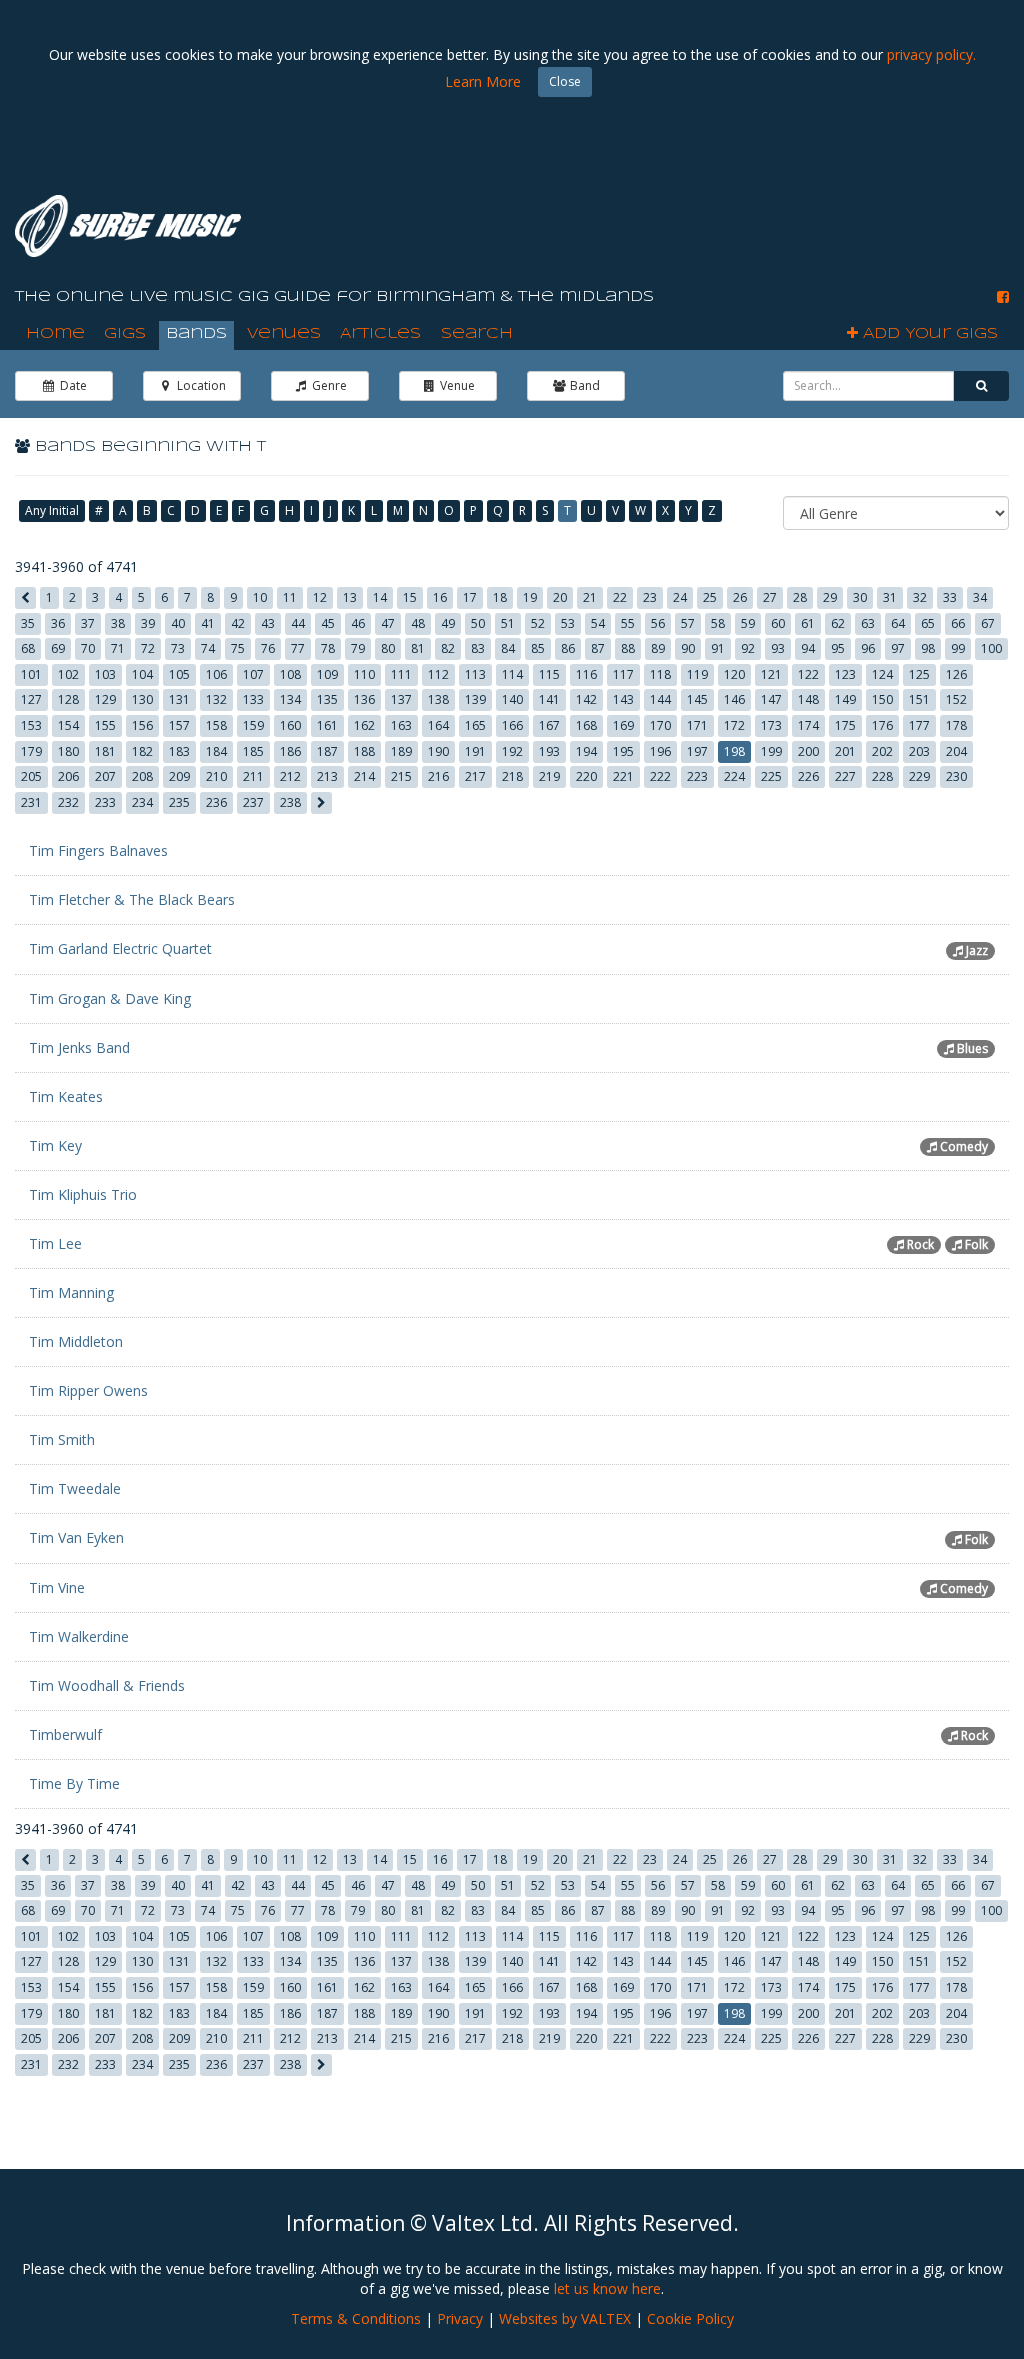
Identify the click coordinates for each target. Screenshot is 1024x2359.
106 (216, 674)
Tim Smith (62, 1439)
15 (410, 597)
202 (882, 751)
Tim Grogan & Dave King (110, 998)
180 (68, 751)
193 (549, 751)
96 (868, 648)
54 (598, 623)
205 (31, 776)
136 (364, 699)
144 (660, 699)
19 (530, 597)
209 (179, 776)
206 (68, 776)
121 (771, 674)
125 (919, 674)
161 (327, 725)
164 (438, 725)
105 (179, 674)
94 (808, 648)
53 (568, 623)
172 (734, 725)
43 (268, 623)
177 (919, 725)
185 (253, 751)
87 (598, 648)
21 (590, 597)
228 (882, 776)
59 (748, 623)
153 (31, 725)
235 (179, 802)
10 (260, 597)
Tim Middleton (76, 1341)
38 (118, 623)
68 (28, 648)
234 (142, 802)
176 (882, 725)
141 (549, 699)
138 (438, 699)
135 (327, 699)
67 (988, 623)
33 (950, 597)
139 (475, 699)
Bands (196, 334)
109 (327, 674)
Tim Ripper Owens (88, 1390)
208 (142, 776)
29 (830, 597)
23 (650, 597)
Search (477, 334)
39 (148, 623)
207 (105, 776)
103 (105, 674)
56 (658, 623)
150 (882, 699)
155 (105, 725)
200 (808, 751)
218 (512, 776)
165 (475, 725)
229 (919, 776)
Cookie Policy (690, 2318)
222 (660, 776)
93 (778, 648)
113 (475, 674)
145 (697, 699)
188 (364, 751)
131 (179, 699)
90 (688, 648)
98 (928, 648)
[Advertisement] (645, 220)
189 (401, 751)
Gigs (125, 334)
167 (549, 725)
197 (697, 751)
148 (808, 699)
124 (882, 674)
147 (771, 699)
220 (586, 776)
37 (88, 623)
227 (845, 776)
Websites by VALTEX (565, 2318)
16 (440, 597)
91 (718, 648)
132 (216, 699)
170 (660, 725)
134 (290, 699)
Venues (284, 334)
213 (327, 776)
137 (401, 699)
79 (358, 648)
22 (620, 597)
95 (838, 648)
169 (623, 725)
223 (697, 776)
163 (401, 725)
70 (88, 648)
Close (565, 81)
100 (991, 648)
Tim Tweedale (75, 1488)
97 (898, 648)
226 (808, 776)
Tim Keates (66, 1096)
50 (478, 623)
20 (560, 597)
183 (179, 751)
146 (734, 699)
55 (628, 623)
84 (508, 648)
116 (586, 674)
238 (290, 802)
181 (105, 751)
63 (868, 623)
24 (680, 597)
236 (216, 802)
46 (358, 623)
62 (838, 623)
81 (418, 648)
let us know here (607, 2288)
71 (118, 648)
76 (268, 648)
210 (216, 776)
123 (845, 674)
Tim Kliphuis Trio (83, 1194)
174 (808, 725)
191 (475, 751)
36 (58, 623)
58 (718, 623)
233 (105, 802)
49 (448, 623)
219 (549, 776)
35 (28, 623)
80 (388, 648)
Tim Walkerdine (79, 1636)
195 (623, 751)
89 (658, 648)
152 (956, 699)
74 (208, 648)
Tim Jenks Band (79, 1047)
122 (808, 674)
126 (956, 674)
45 (328, 623)
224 (734, 776)
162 (364, 725)
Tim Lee (55, 1243)
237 (253, 802)
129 (105, 699)
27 (770, 597)
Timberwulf (65, 1734)
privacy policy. (931, 54)
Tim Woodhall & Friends (107, 1685)
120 (734, 674)
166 (512, 725)
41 (208, 623)
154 (68, 725)
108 (290, 674)
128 (68, 699)
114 (512, 674)
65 (928, 623)
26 (740, 597)
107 (253, 674)
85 (538, 648)
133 (253, 699)
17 (470, 597)
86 (568, 648)
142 (586, 699)
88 (628, 648)
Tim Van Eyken (76, 1537)
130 (142, 699)
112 (438, 674)
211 (253, 776)
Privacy (460, 2318)
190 (438, 751)
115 (549, 674)
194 (586, 751)
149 (845, 699)
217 (475, 776)
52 (538, 623)
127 (31, 699)
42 (238, 623)
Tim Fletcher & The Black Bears (132, 899)
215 (401, 776)
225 (771, 776)
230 (956, 776)
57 (688, 623)
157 (179, 725)
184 (216, 751)
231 (31, 802)
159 (253, 725)
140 (512, 699)
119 (697, 674)
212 (290, 776)
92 (748, 648)
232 (68, 802)
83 (478, 648)
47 (388, 623)
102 (68, 674)
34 (980, 597)
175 (845, 725)
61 (808, 623)
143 (623, 699)
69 (58, 648)
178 (956, 725)
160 (290, 725)
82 (448, 648)
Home (55, 334)
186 (290, 751)
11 (290, 597)
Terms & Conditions (356, 2318)
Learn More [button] (483, 81)
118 (660, 674)
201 (845, 751)
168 (586, 725)
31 (890, 597)
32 (920, 597)
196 (660, 751)
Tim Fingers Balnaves (98, 850)
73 (178, 648)
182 (142, 751)
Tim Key (55, 1145)
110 (364, 674)
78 (328, 648)
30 (860, 597)
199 (771, 751)
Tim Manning (71, 1292)
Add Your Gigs (928, 334)
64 (898, 623)
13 (350, 597)
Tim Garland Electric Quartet (120, 948)
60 (778, 623)
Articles (380, 334)
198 (734, 751)
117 (623, 674)
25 (710, 597)
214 (364, 776)
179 (31, 751)
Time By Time (74, 1783)
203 (919, 751)
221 (623, 776)
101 (31, 674)
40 (178, 623)
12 (320, 597)
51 (508, 623)
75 (238, 648)
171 (697, 725)
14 (380, 597)
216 (438, 776)
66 (958, 623)
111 (401, 674)
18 (500, 597)
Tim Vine (57, 1587)
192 (512, 751)
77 (298, 648)
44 (298, 623)
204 (956, 751)
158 (216, 725)
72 (148, 648)
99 (958, 648)
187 (327, 751)
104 (142, 674)
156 (142, 725)
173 (771, 725)
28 (800, 597)
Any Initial (52, 510)
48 (418, 623)
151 (919, 699)
